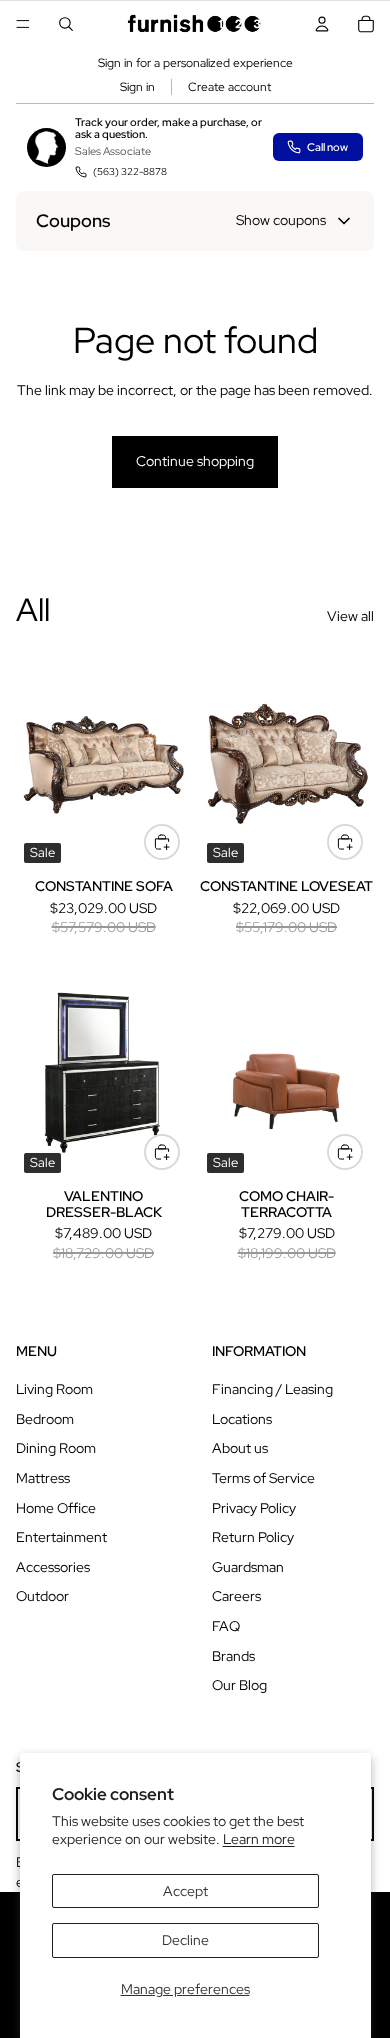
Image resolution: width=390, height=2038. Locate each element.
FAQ (226, 1626)
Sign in (137, 87)
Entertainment (61, 1537)
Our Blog (239, 1685)
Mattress (43, 1478)
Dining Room (56, 1448)
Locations (242, 1419)
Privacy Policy (254, 1508)
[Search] (66, 24)
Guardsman (248, 1567)
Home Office (56, 1508)
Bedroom (45, 1419)
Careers (236, 1596)
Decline (185, 1940)
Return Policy (253, 1537)
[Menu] (23, 24)
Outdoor (42, 1596)
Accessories (53, 1567)
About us (240, 1448)
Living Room (54, 1389)
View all (350, 616)
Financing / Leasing (272, 1389)
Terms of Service (263, 1478)
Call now (327, 147)
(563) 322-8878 (130, 171)
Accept (185, 1891)
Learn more (259, 1839)
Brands (233, 1656)
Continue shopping (195, 461)
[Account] (322, 24)
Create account (229, 87)
